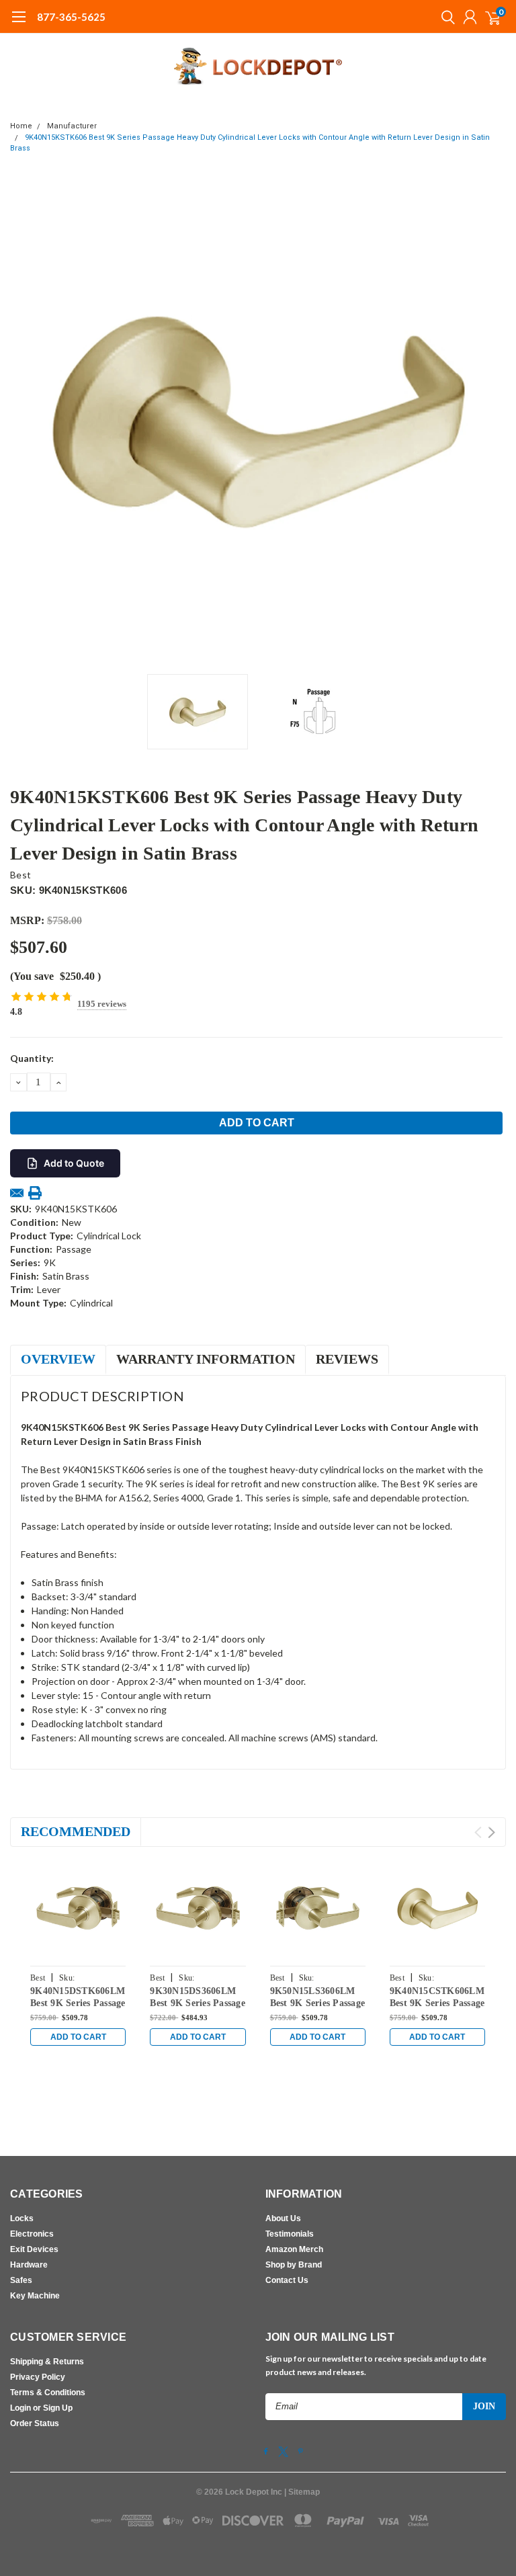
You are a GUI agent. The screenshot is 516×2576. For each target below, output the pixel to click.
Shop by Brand (294, 2265)
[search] (445, 17)
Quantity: (32, 1058)
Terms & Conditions (48, 2393)
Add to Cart (78, 2037)
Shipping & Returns (47, 2362)
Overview (58, 1359)
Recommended (76, 1831)
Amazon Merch (294, 2249)
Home (21, 126)
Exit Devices (34, 2249)
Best (20, 875)
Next (492, 419)
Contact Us (287, 2280)
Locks (22, 2218)
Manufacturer (72, 126)
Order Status (35, 2423)
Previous (24, 419)
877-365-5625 (71, 17)
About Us (283, 2218)
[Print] (35, 1193)
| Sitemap (302, 2492)
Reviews (347, 1359)
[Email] (17, 1193)
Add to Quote (74, 1163)
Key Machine (35, 2296)
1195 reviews (102, 1004)
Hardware (29, 2265)
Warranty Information (206, 1359)
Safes (21, 2280)
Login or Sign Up (41, 2408)
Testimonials (290, 2234)
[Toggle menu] (18, 24)
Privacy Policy (38, 2377)
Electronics (32, 2234)
